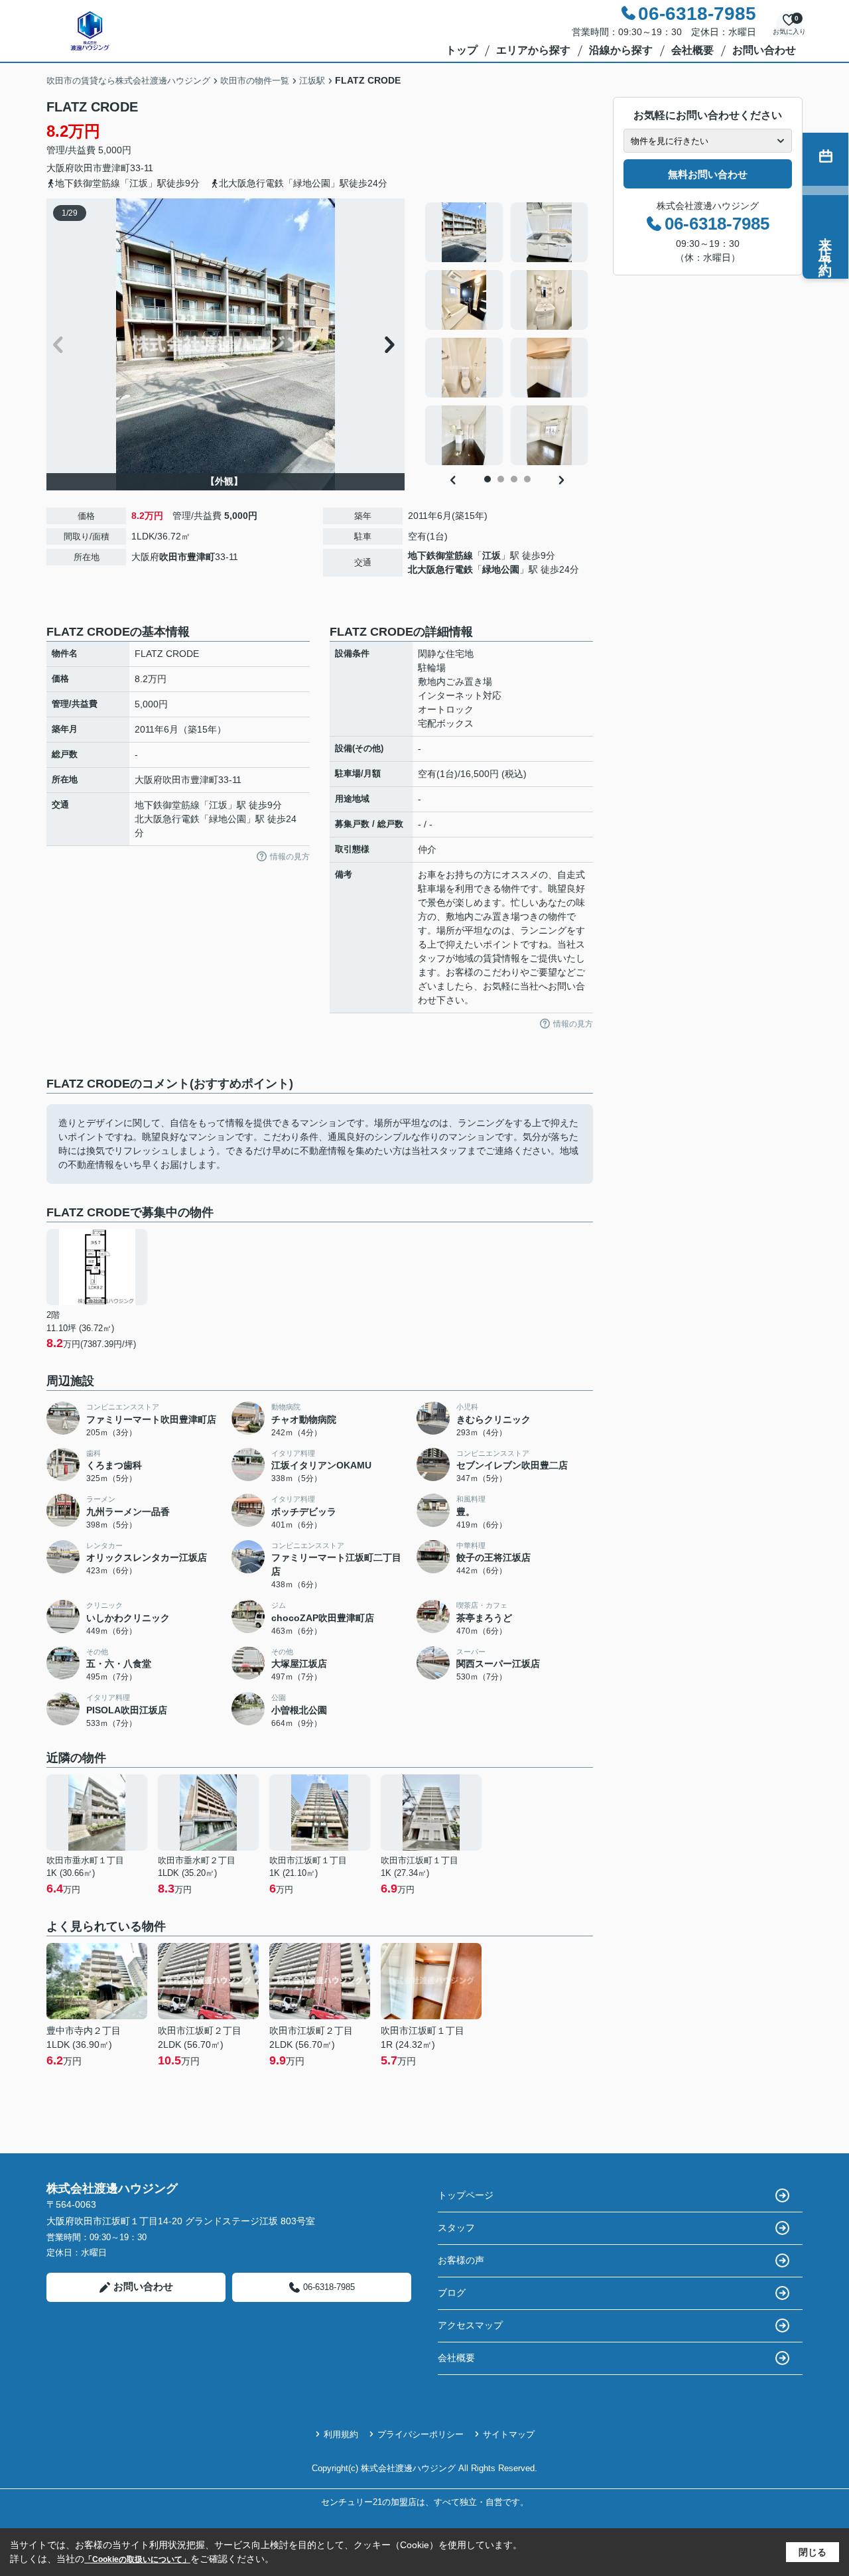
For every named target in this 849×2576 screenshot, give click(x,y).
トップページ (466, 2195)
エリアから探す (533, 50)
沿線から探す (621, 50)
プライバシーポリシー (421, 2434)
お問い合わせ (764, 50)
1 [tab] (488, 479)
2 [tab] (501, 479)
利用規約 (341, 2434)
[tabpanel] (507, 334)
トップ (462, 50)
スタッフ (456, 2228)
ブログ (452, 2293)
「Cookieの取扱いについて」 (137, 2559)
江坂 (491, 555)
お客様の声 (461, 2260)
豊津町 (116, 168)
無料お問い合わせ (708, 174)
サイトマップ (509, 2434)
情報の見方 (290, 857)
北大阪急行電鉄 (440, 569)
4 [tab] (527, 479)
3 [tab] (514, 479)
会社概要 (692, 50)
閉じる (813, 2552)
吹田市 (88, 168)
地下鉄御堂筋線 (440, 555)
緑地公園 (501, 569)
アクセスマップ (470, 2325)
